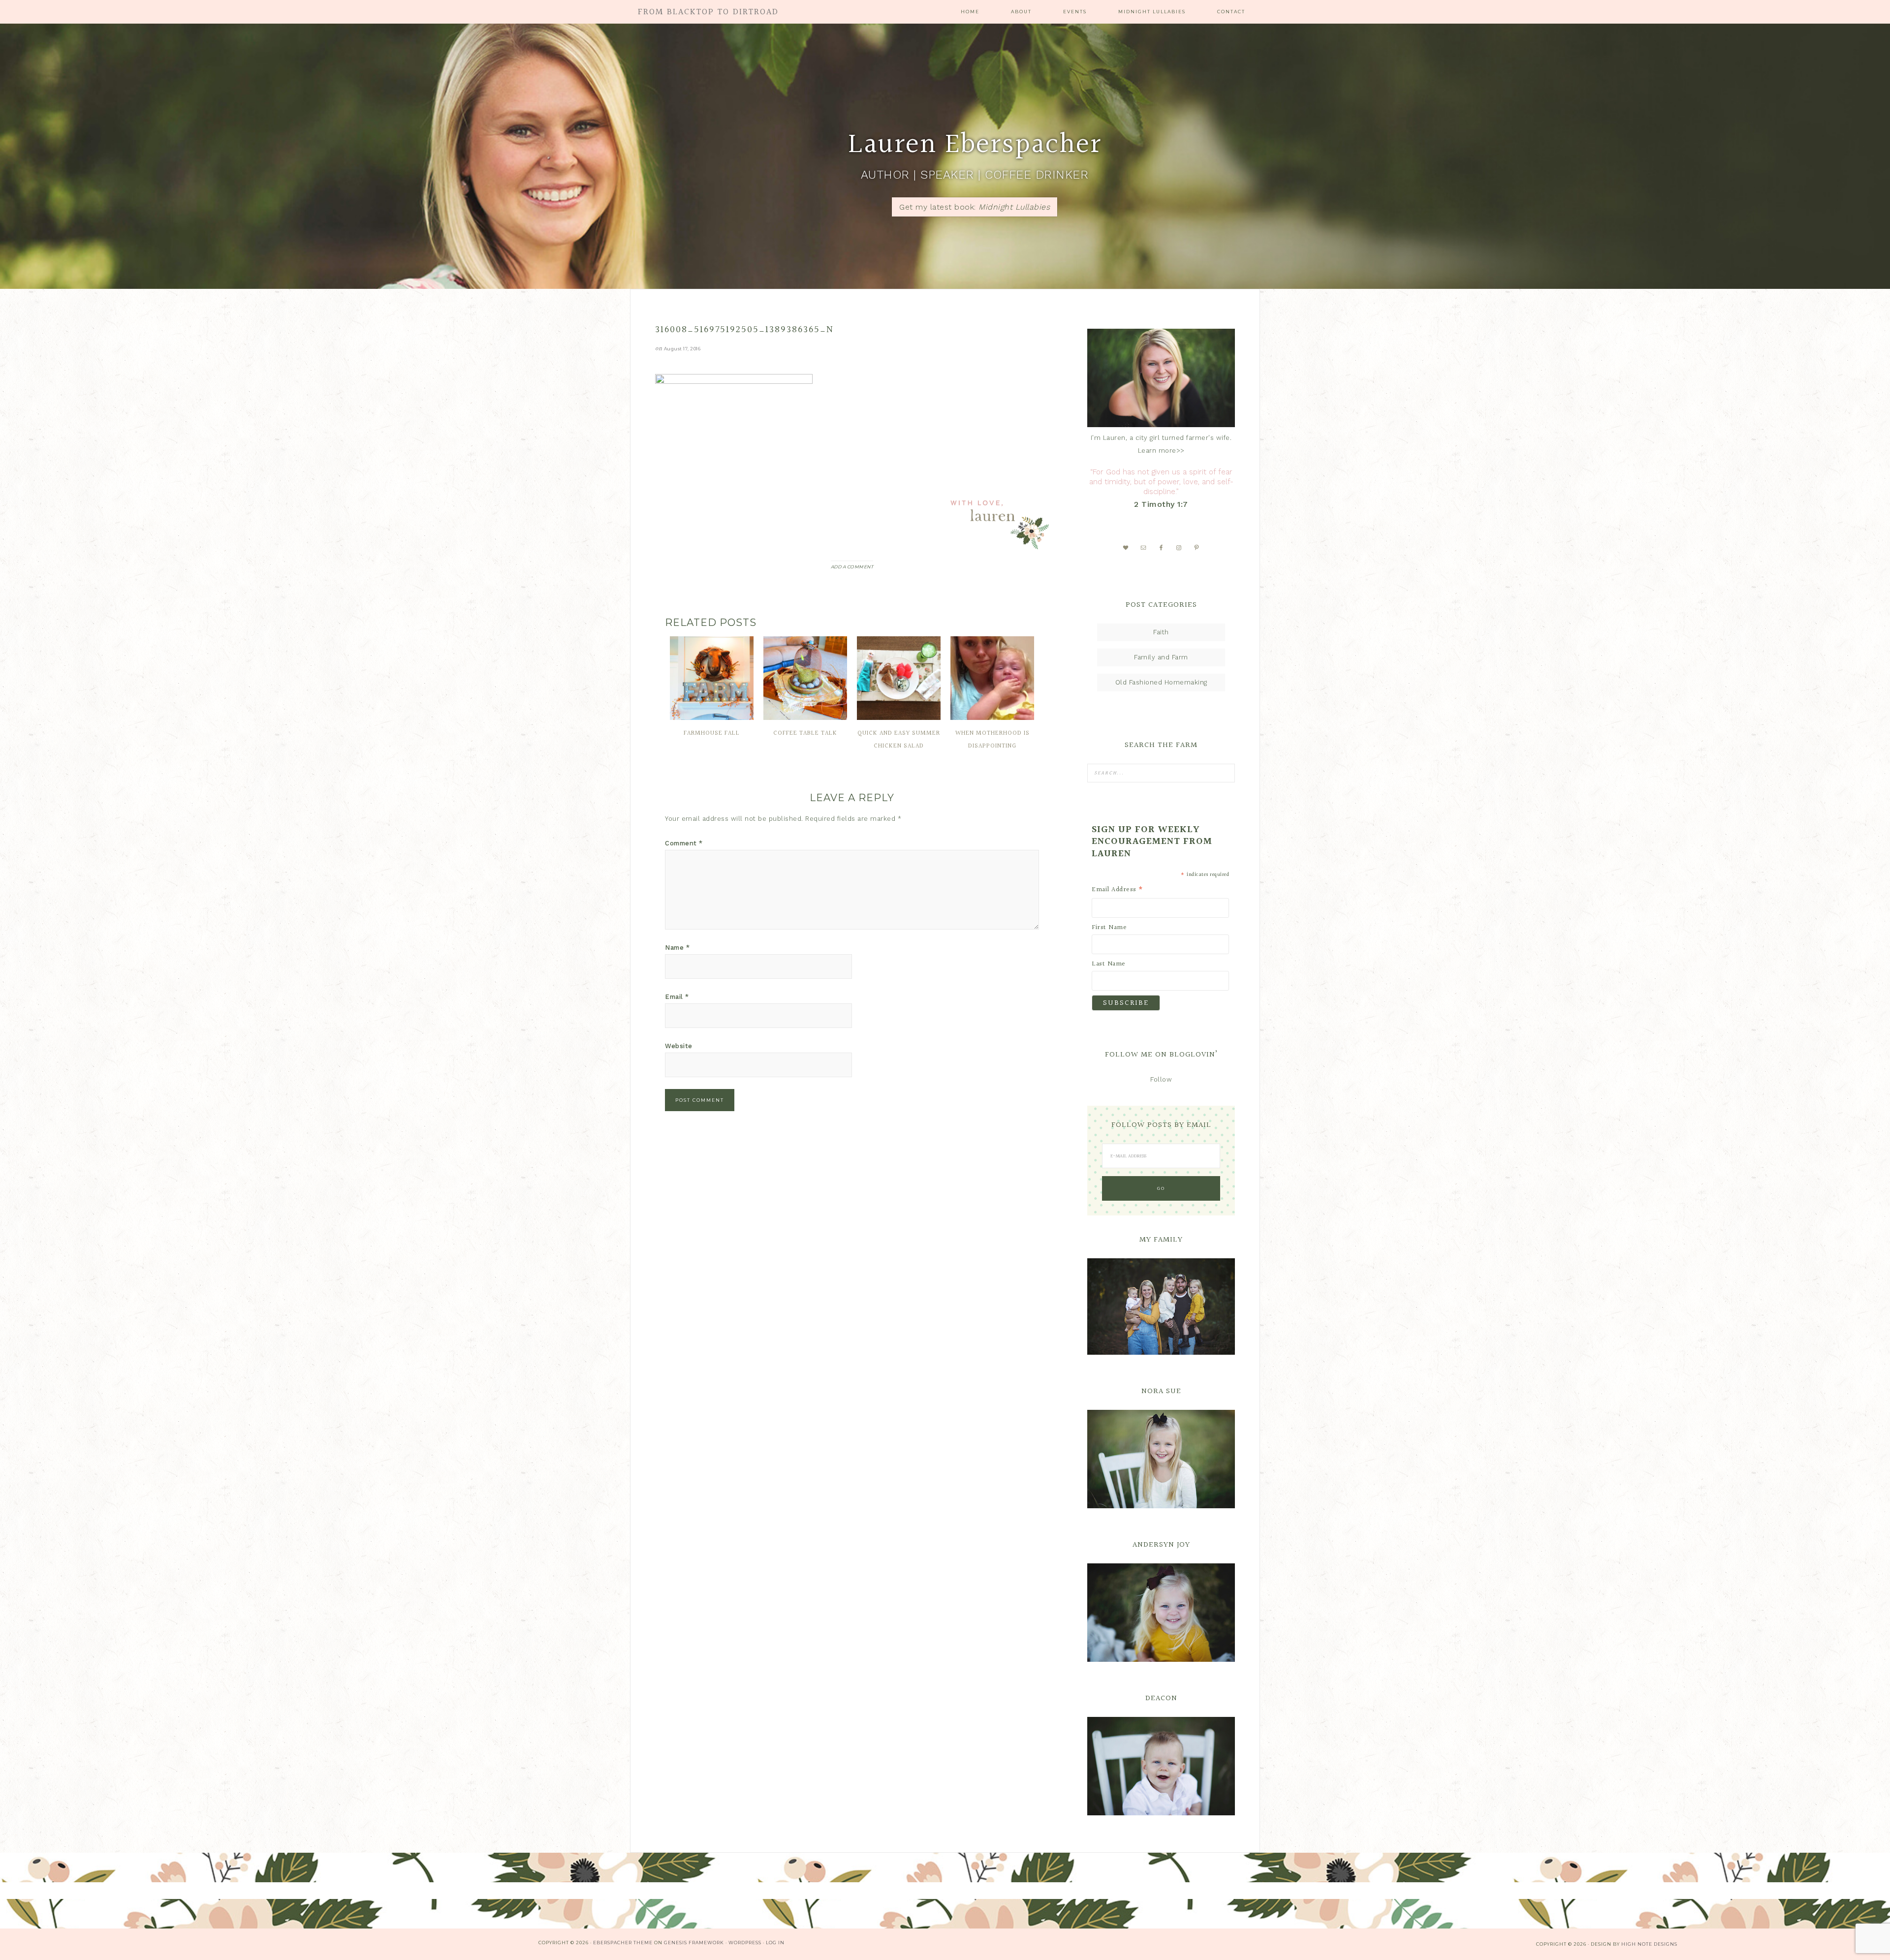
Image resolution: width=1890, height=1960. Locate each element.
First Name (1109, 928)
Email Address (1118, 890)
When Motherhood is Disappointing (992, 740)
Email (677, 997)
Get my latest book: (975, 207)
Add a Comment (852, 567)
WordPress (745, 1943)
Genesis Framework (694, 1943)
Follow (1161, 1079)
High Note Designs (1649, 1944)
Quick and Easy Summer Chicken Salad (899, 740)
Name (677, 948)
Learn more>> (1161, 451)
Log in (775, 1943)
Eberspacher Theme (623, 1943)
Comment (684, 843)
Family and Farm (1161, 657)
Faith (1161, 632)
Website (679, 1046)
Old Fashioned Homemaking (1161, 682)
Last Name (1109, 964)
